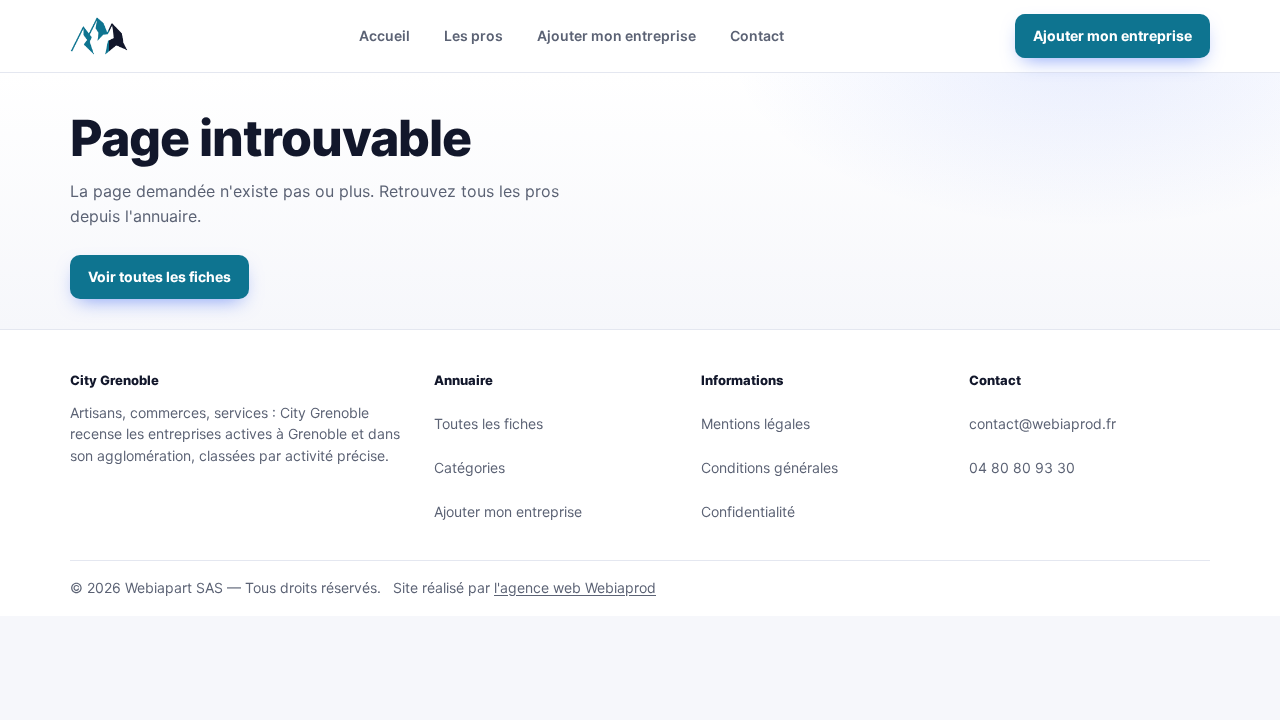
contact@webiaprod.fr (1042, 423)
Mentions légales (755, 423)
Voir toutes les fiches (159, 276)
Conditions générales (769, 467)
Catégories (469, 467)
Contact (757, 35)
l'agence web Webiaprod (575, 587)
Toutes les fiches (488, 423)
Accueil (384, 35)
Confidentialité (748, 511)
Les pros (473, 35)
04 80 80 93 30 (1022, 467)
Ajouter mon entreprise (616, 35)
